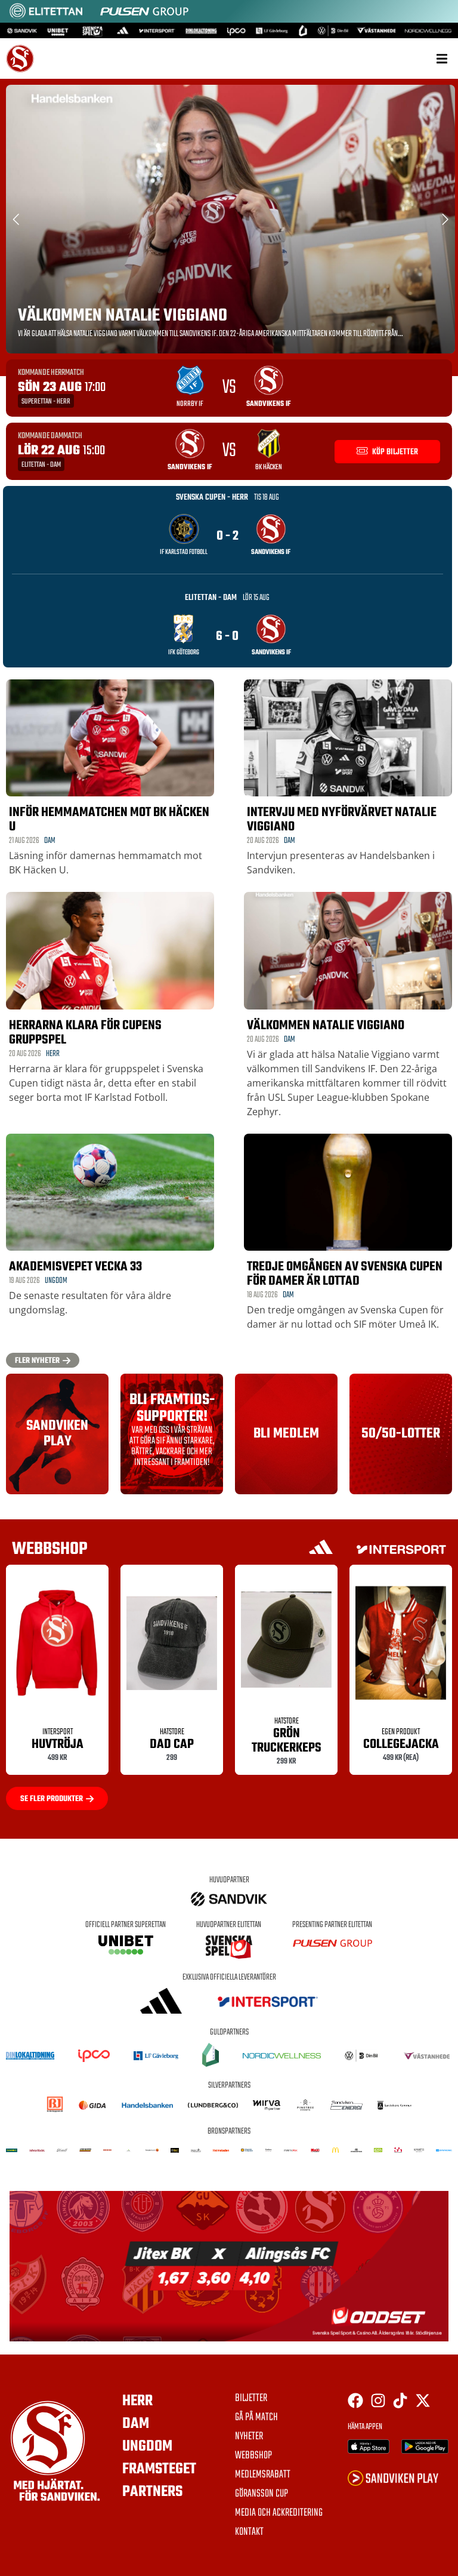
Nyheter (249, 2437)
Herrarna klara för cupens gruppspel (85, 1033)
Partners (152, 2492)
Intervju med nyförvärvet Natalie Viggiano (342, 820)
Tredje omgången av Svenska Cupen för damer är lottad (345, 1274)
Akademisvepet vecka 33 (75, 1267)
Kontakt (249, 2532)
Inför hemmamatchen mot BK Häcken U (109, 820)
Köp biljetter (394, 452)
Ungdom (56, 1281)
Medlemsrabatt (263, 2475)
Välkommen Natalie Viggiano (123, 316)
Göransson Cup (262, 2494)
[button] (442, 59)
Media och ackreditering (279, 2513)
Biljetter (251, 2399)
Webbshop (253, 2456)
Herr (53, 1054)
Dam (50, 841)
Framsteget (159, 2469)
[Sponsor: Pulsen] (144, 17)
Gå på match (256, 2418)
